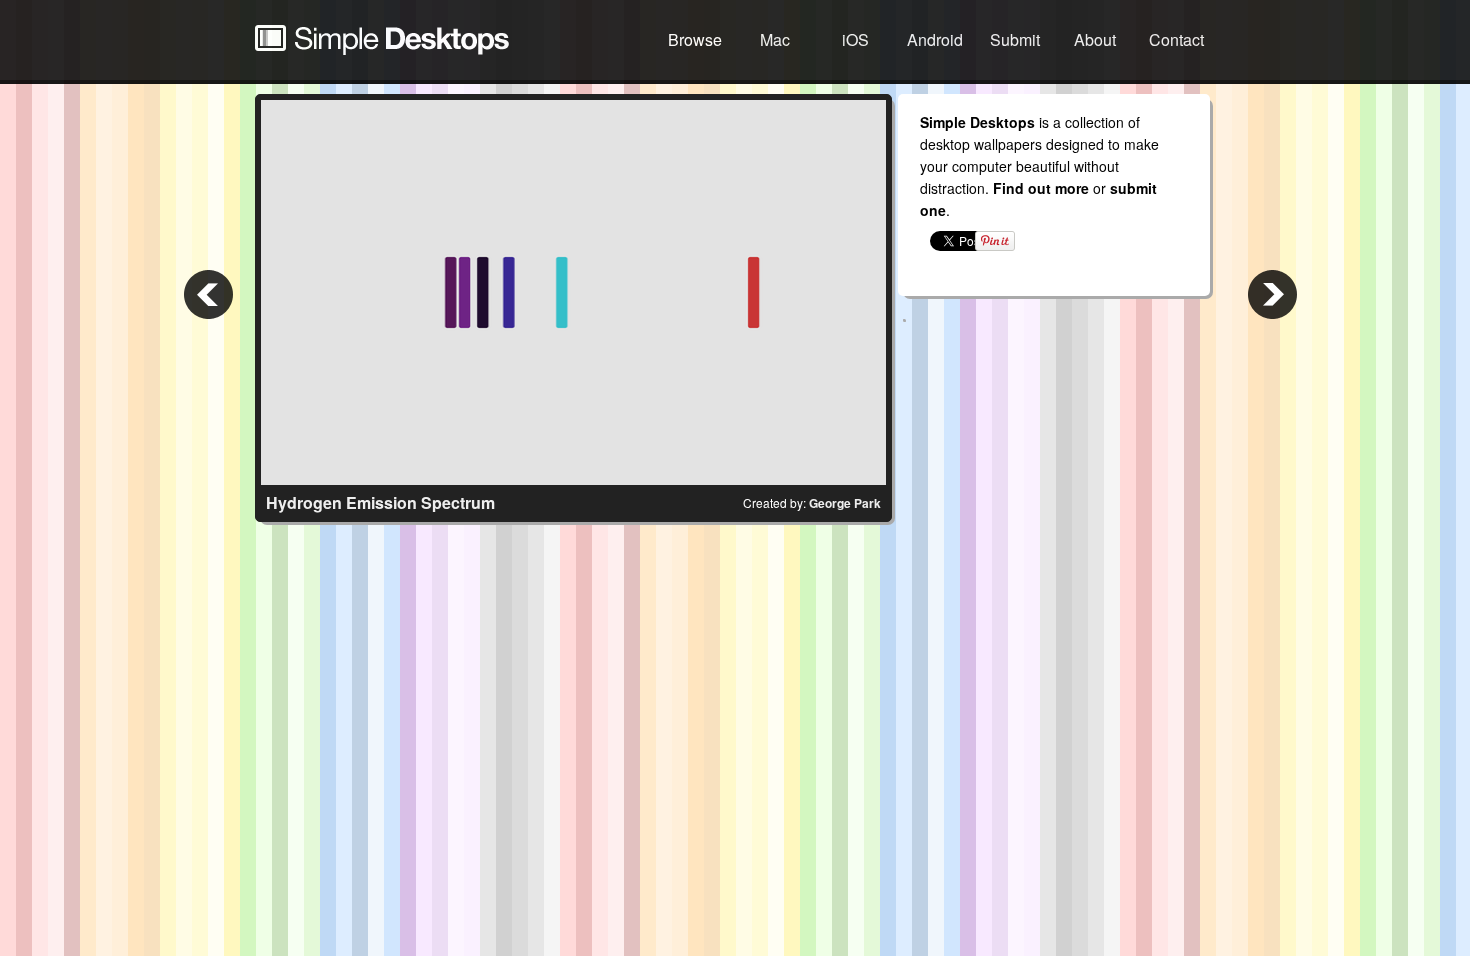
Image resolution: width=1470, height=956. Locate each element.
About (1095, 39)
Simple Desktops (382, 40)
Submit (1015, 39)
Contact (1176, 39)
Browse (695, 39)
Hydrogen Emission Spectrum (380, 502)
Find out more (1041, 188)
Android (935, 39)
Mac (775, 39)
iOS (855, 39)
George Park (845, 503)
